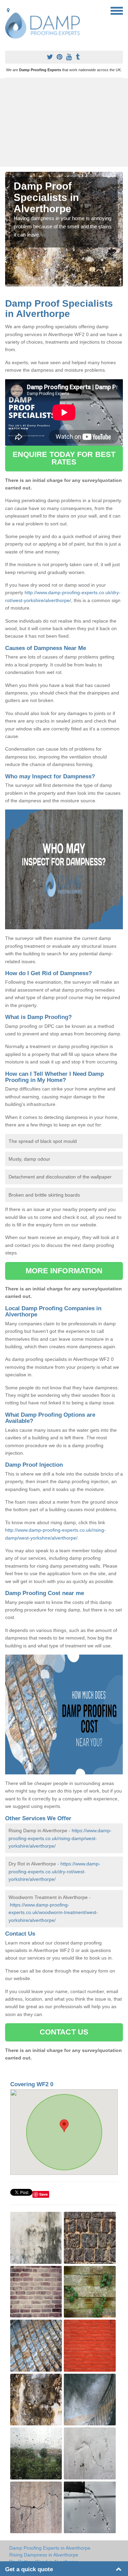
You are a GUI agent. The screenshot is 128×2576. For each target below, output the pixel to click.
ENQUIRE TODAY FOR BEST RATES (64, 458)
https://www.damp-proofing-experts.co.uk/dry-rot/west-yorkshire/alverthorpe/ (54, 1871)
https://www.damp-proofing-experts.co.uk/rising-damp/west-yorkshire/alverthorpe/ (60, 1838)
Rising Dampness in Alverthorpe (44, 2555)
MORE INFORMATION (64, 1271)
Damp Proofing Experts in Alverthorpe (50, 2548)
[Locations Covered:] (8, 10)
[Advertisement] (64, 123)
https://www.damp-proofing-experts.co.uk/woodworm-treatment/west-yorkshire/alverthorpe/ (53, 1912)
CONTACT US (64, 2032)
